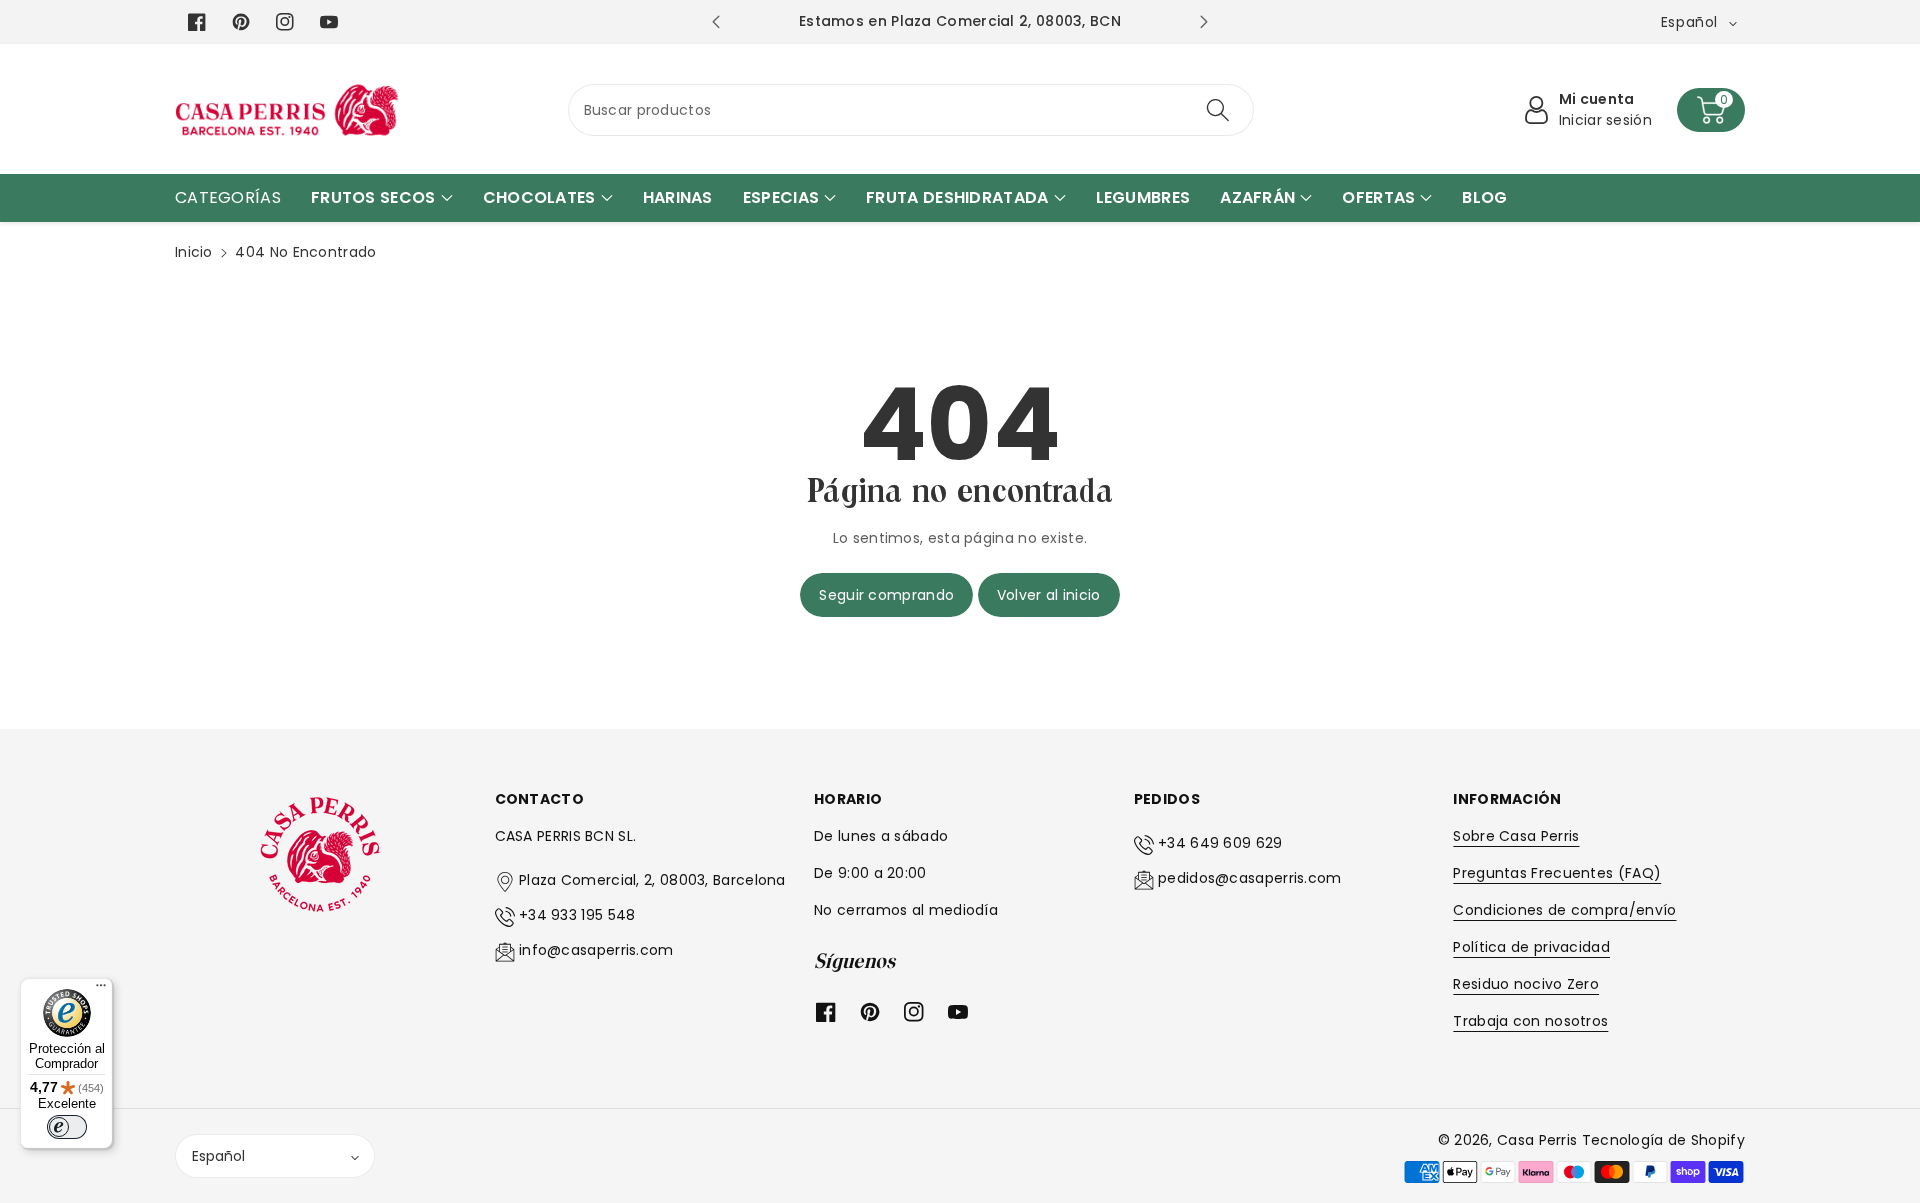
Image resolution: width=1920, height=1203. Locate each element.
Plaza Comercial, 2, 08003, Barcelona (652, 880)
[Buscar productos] (1218, 110)
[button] (1711, 110)
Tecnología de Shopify (1663, 1140)
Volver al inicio (1049, 595)
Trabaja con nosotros (1530, 1021)
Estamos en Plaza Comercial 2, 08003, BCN (960, 21)
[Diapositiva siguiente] (1203, 22)
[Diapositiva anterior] (715, 22)
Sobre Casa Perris (1516, 836)
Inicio (194, 252)
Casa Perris (1537, 1140)
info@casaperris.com (596, 950)
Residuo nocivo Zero (1526, 984)
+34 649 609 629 (1220, 843)
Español (218, 1156)
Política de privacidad (1531, 947)
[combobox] (911, 110)
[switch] (67, 1127)
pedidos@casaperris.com (1250, 878)
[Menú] (101, 990)
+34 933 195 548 (577, 915)
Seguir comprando (886, 595)
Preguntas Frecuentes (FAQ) (1557, 873)
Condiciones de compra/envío (1564, 910)
